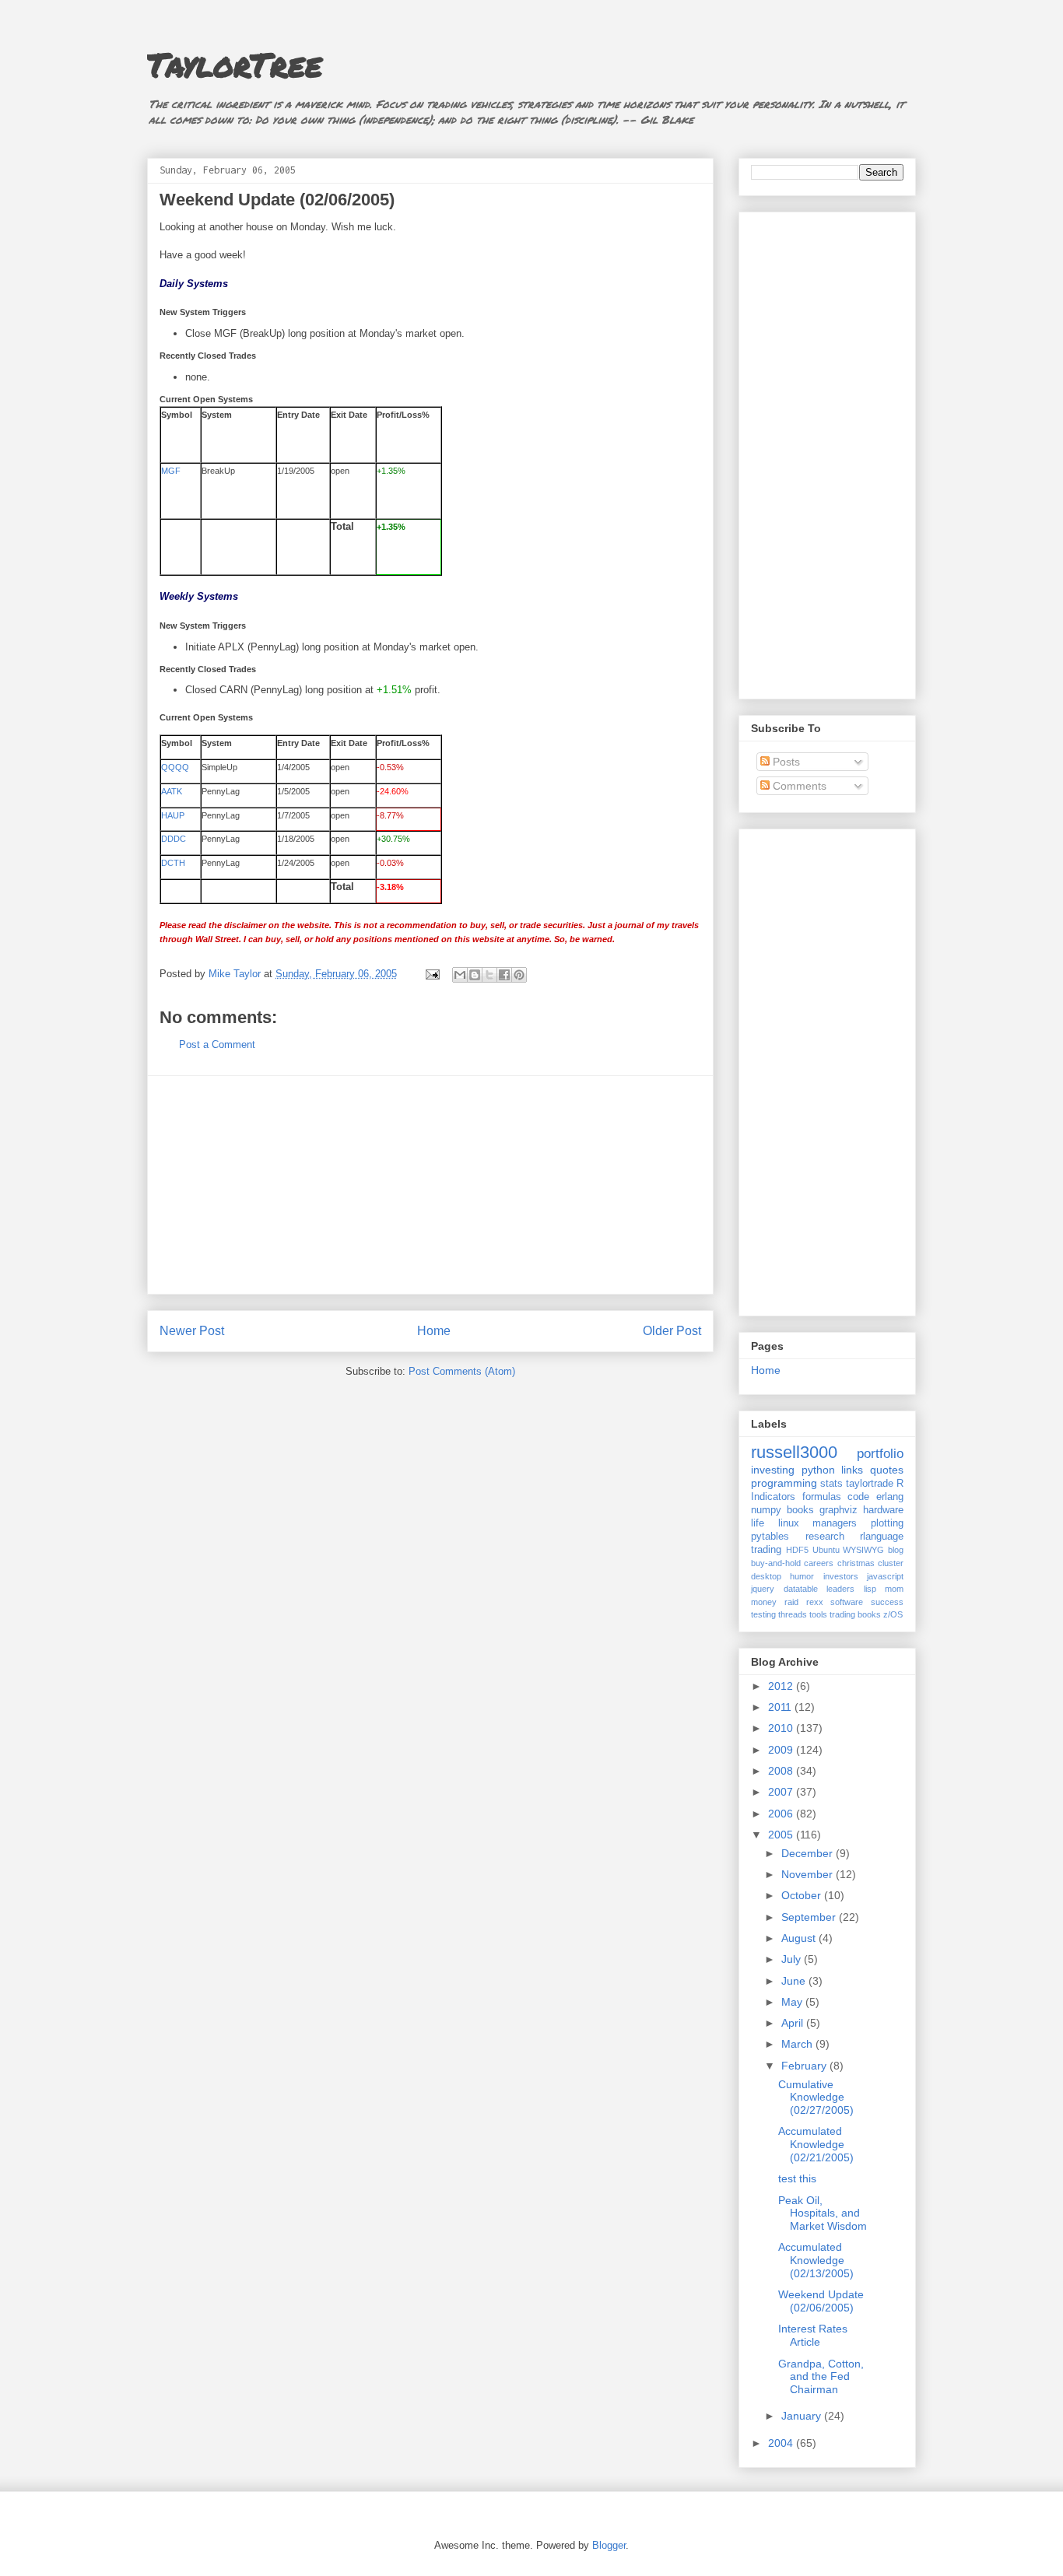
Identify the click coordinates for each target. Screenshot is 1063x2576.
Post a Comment (217, 1044)
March (798, 2044)
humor (802, 1576)
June (795, 1981)
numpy (766, 1510)
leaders (840, 1589)
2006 (782, 1814)
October (803, 1895)
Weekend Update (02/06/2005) (821, 2301)
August (800, 1938)
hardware (883, 1510)
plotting (887, 1523)
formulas (822, 1497)
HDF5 (797, 1550)
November (809, 1874)
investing (773, 1470)
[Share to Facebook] (504, 975)
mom (894, 1589)
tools (818, 1614)
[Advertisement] (430, 1185)
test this (797, 2178)
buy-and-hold (776, 1563)
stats (831, 1484)
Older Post (672, 1331)
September (810, 1917)
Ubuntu (826, 1550)
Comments (798, 786)
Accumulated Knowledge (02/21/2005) (816, 2144)
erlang (890, 1497)
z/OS (893, 1614)
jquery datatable (784, 1589)
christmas (856, 1563)
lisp (870, 1589)
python (818, 1470)
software (847, 1602)
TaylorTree (235, 64)
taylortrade (870, 1484)
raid (791, 1602)
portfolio (880, 1454)
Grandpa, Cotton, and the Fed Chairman (821, 2377)
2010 (782, 1728)
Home (434, 1331)
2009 (782, 1750)
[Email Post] (432, 974)
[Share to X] (489, 975)
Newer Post (192, 1331)
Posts (785, 762)
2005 (782, 1835)
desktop (766, 1576)
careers (819, 1563)
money (764, 1602)
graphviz (838, 1510)
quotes (887, 1470)
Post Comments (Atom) (462, 1371)
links (852, 1470)
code (858, 1497)
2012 (782, 1686)
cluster (891, 1563)
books (800, 1510)
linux (789, 1523)
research (825, 1537)
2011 (781, 1707)
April (794, 2023)
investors (841, 1576)
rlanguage (882, 1537)
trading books (855, 1614)
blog (896, 1550)
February (805, 2066)
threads (793, 1614)
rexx (815, 1602)
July (793, 1959)
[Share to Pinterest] (519, 975)
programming (784, 1483)
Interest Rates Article (813, 2335)
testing (763, 1614)
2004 (782, 2443)
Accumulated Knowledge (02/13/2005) (816, 2260)
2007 (782, 1792)
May (793, 2002)
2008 (782, 1771)
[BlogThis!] (475, 975)
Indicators (773, 1497)
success (887, 1602)
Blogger (609, 2545)
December (809, 1853)
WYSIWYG (863, 1550)
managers (835, 1523)
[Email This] (460, 975)
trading (766, 1550)
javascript (885, 1576)
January (803, 2416)
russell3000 (794, 1452)
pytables (770, 1537)
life (758, 1523)
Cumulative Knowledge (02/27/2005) (816, 2098)
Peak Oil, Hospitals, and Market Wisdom (823, 2213)
